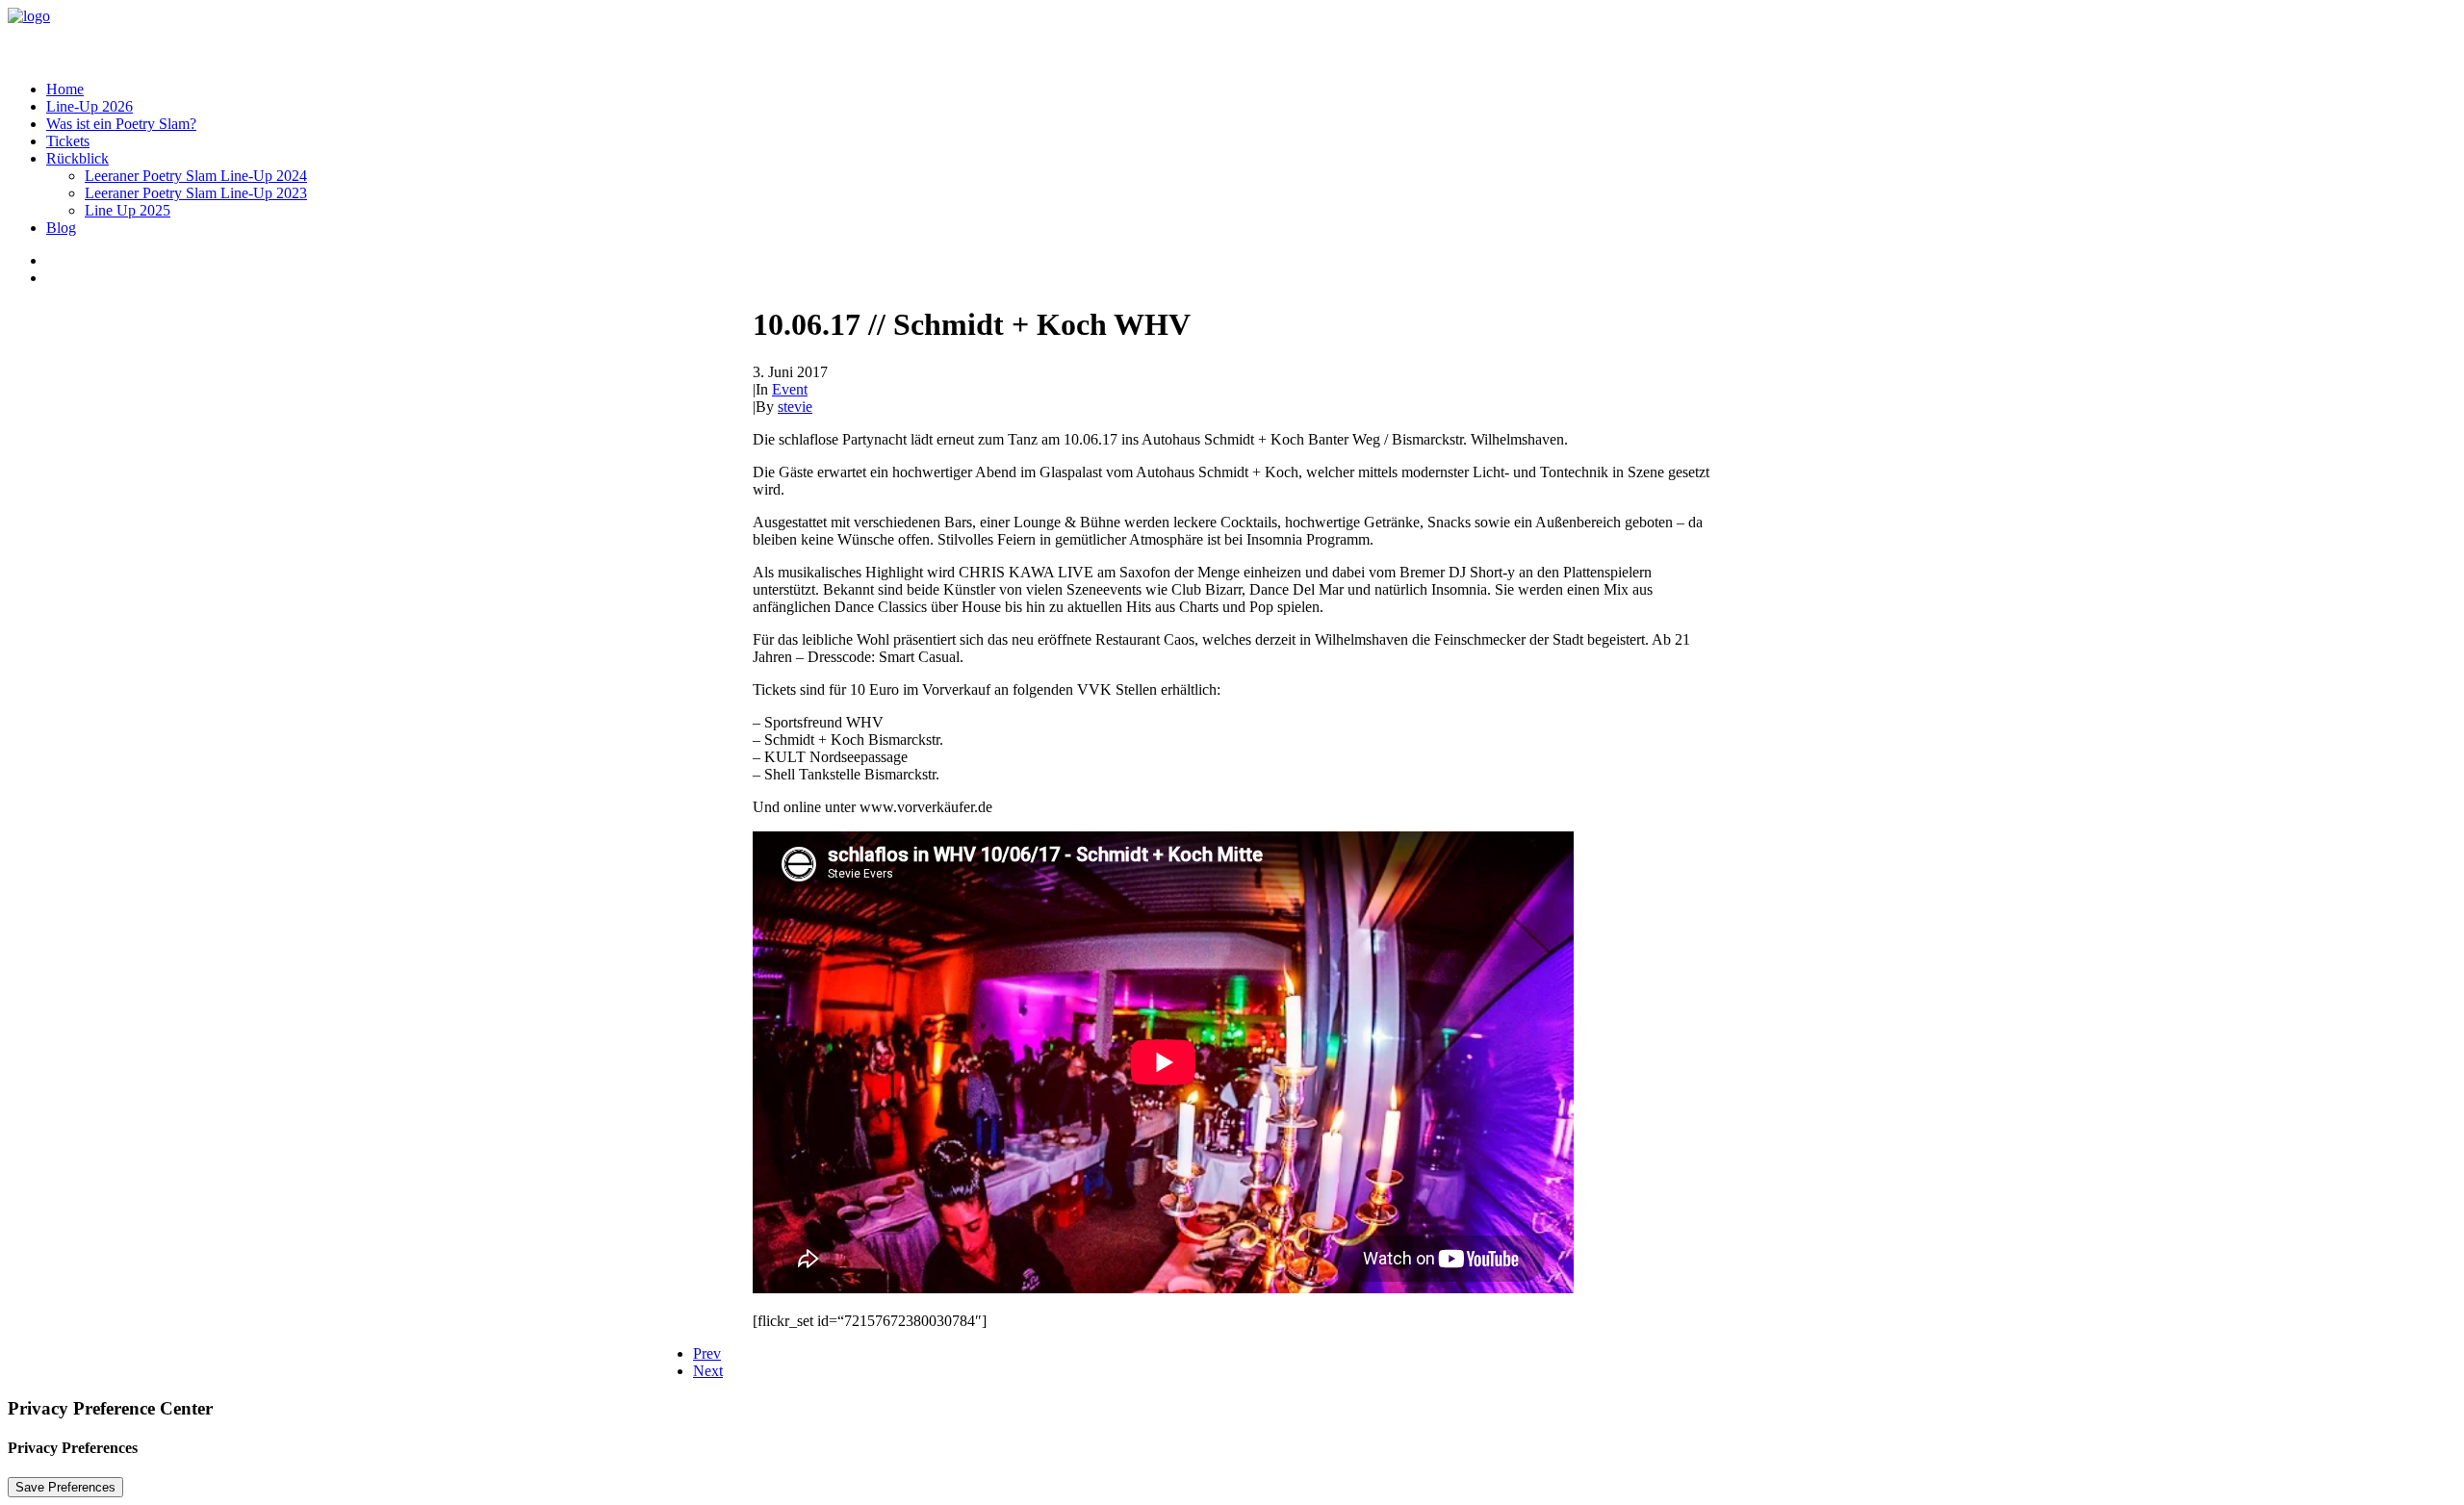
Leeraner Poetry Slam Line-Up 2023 (196, 193)
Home (65, 89)
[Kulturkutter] (1232, 37)
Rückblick (77, 158)
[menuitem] (1251, 89)
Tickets (68, 141)
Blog (61, 228)
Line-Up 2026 (90, 106)
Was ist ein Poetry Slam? (121, 124)
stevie (795, 407)
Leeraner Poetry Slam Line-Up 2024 (196, 176)
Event (790, 389)
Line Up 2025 (128, 210)
